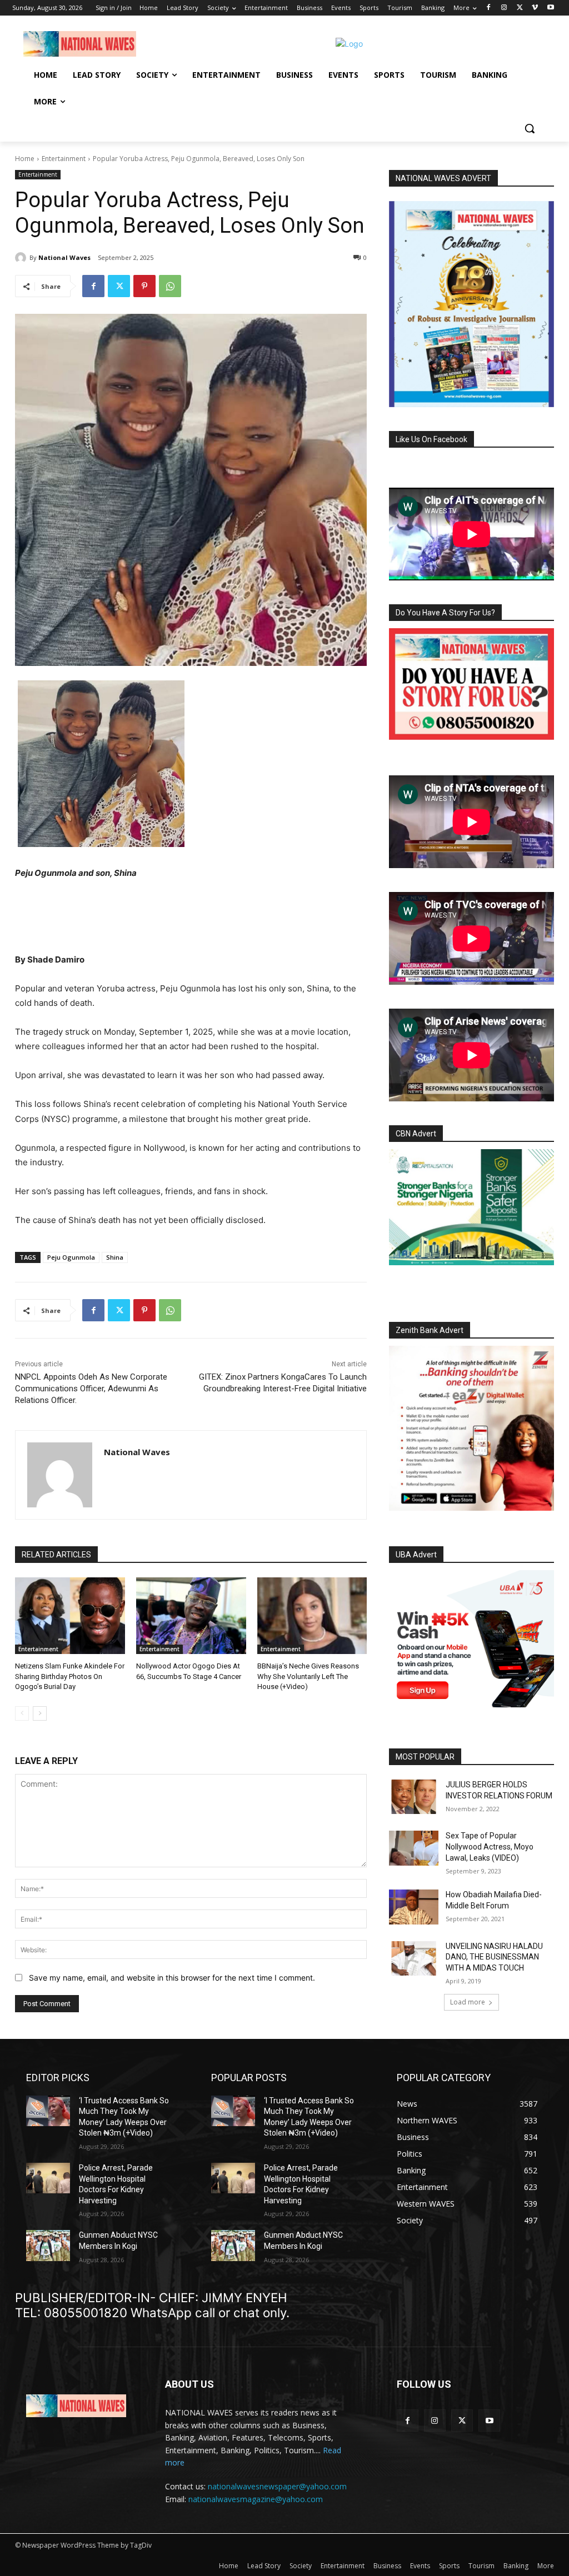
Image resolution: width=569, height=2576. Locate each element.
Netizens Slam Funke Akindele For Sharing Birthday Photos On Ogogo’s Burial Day (70, 1676)
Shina (115, 1257)
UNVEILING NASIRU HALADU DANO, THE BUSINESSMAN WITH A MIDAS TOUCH (494, 1957)
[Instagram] (504, 8)
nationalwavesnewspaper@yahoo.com (277, 2486)
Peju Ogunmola (71, 1257)
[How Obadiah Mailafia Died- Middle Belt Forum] (414, 1907)
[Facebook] (489, 8)
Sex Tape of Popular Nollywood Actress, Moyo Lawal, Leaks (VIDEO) (490, 1846)
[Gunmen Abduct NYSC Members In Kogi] (48, 2245)
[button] (530, 128)
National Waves (64, 257)
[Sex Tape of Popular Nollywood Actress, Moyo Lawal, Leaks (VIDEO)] (414, 1848)
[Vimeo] (535, 8)
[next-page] (40, 1713)
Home (25, 159)
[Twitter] (520, 8)
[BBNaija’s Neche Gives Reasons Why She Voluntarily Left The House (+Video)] (312, 1616)
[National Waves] (22, 258)
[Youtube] (550, 8)
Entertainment (64, 159)
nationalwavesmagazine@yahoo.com (256, 2499)
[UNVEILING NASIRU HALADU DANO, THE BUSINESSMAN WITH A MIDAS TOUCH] (414, 1958)
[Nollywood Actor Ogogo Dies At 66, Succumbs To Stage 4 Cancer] (191, 1616)
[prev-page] (22, 1713)
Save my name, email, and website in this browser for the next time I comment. (172, 1978)
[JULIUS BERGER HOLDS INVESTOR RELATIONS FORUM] (414, 1797)
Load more (468, 2002)
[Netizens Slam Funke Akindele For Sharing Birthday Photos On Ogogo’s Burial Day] (70, 1616)
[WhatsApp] (170, 286)
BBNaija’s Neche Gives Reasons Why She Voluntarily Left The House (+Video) (308, 1676)
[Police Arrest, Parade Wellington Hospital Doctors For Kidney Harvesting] (48, 2178)
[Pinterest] (144, 286)
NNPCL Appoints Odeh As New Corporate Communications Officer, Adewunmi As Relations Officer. (91, 1389)
